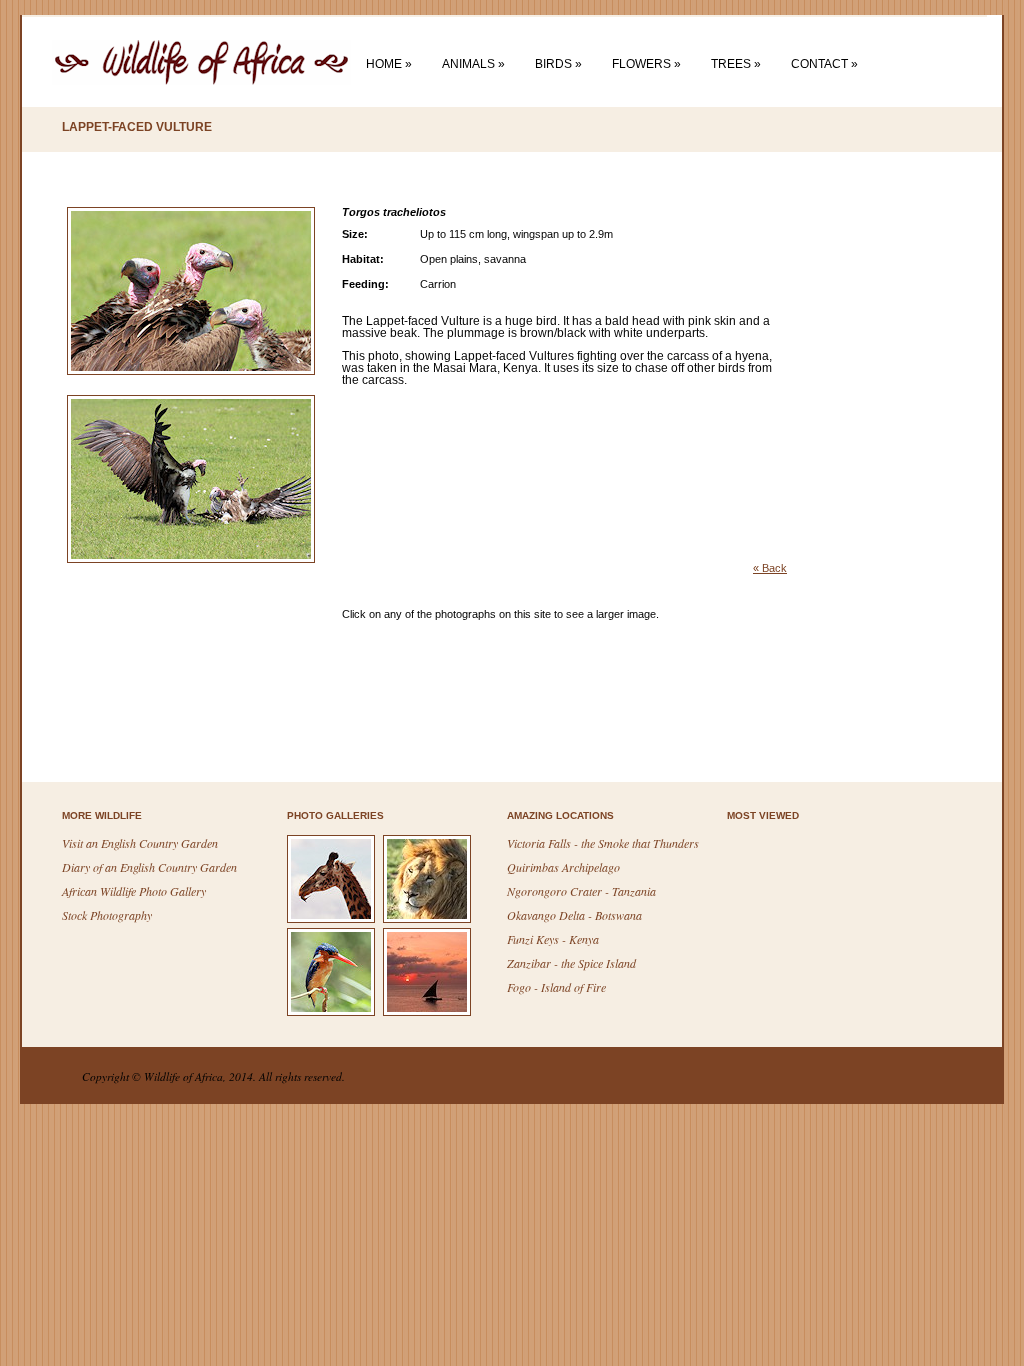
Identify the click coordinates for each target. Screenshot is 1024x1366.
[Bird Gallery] (333, 1014)
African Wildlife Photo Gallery (134, 891)
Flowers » (646, 64)
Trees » (736, 64)
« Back (770, 568)
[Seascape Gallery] (429, 1014)
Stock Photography (107, 915)
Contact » (824, 64)
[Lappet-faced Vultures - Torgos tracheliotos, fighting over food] (198, 579)
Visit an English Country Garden (140, 843)
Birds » (558, 64)
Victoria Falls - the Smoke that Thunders (603, 843)
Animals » (473, 64)
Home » (389, 64)
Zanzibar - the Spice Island (571, 963)
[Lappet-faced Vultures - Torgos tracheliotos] (198, 391)
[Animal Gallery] (333, 921)
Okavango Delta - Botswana (574, 915)
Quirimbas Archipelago (563, 867)
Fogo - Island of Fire (556, 987)
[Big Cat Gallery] (429, 921)
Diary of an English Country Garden (149, 867)
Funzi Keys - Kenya (553, 939)
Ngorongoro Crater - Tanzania (581, 891)
